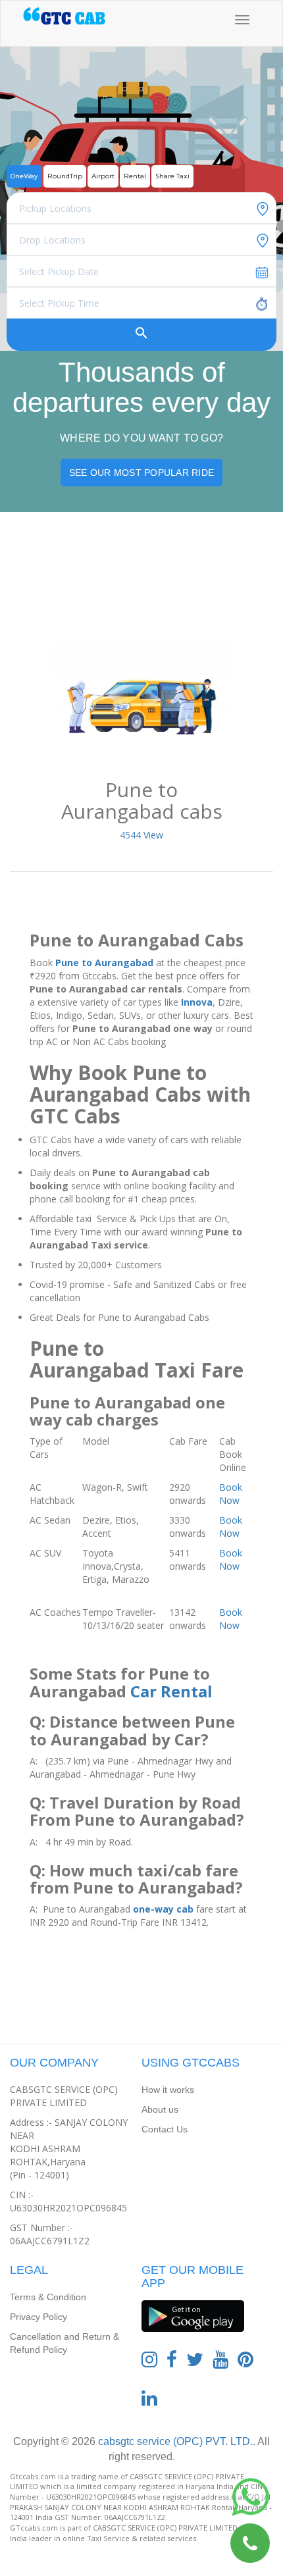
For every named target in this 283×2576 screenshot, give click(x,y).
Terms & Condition (48, 2297)
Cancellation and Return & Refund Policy (64, 2343)
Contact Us (165, 2129)
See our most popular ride (141, 473)
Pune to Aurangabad (104, 963)
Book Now (231, 1494)
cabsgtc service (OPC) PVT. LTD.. (175, 2441)
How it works (168, 2090)
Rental (135, 176)
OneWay (24, 176)
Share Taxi (172, 176)
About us (160, 2109)
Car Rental (171, 1691)
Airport (103, 176)
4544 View (141, 835)
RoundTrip (65, 176)
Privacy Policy (39, 2317)
